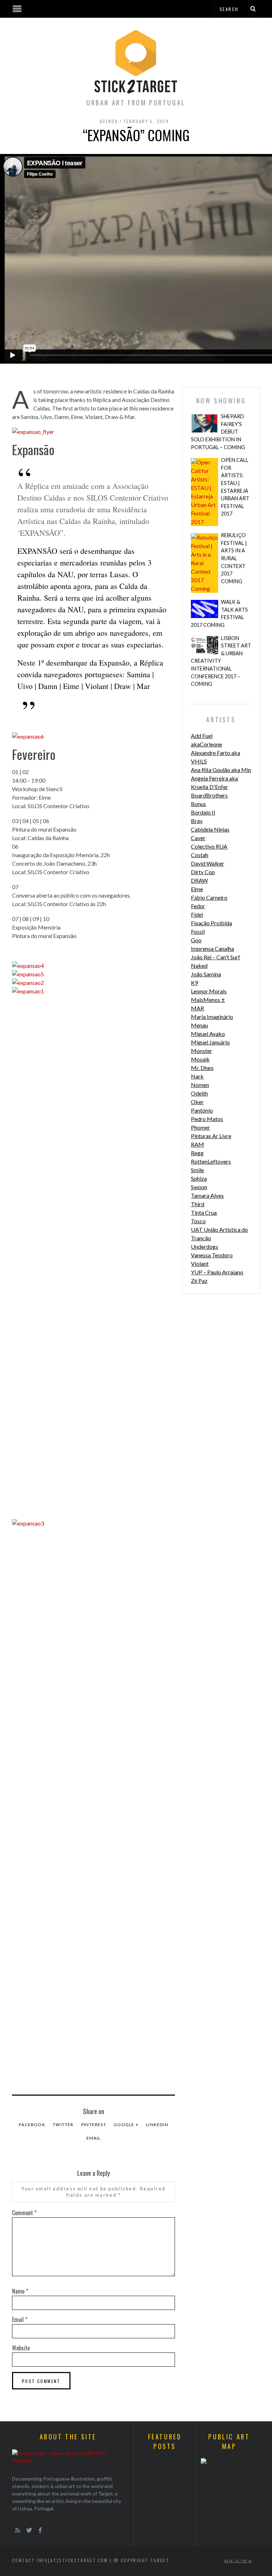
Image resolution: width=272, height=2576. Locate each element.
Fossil (198, 931)
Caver (198, 838)
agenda (109, 121)
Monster (202, 1051)
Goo (196, 940)
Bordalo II (203, 812)
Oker (197, 1102)
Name (20, 2291)
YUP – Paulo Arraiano (217, 1272)
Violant (200, 1264)
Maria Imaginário (212, 1017)
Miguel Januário (210, 1042)
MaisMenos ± (208, 1000)
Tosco (198, 1221)
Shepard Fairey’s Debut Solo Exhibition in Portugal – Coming (218, 432)
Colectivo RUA (209, 846)
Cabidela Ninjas (210, 829)
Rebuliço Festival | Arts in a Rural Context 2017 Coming (234, 558)
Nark (197, 1076)
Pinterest (94, 2125)
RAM (197, 1144)
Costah (200, 855)
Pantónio (202, 1110)
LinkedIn (157, 2125)
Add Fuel (202, 736)
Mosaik (200, 1059)
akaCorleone (206, 744)
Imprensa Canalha (212, 948)
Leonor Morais (209, 991)
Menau (199, 1025)
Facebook (32, 2125)
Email (94, 2138)
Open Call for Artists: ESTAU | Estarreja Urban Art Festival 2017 (235, 487)
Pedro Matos (207, 1119)
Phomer (200, 1127)
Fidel (197, 914)
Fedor (198, 906)
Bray (197, 821)
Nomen (200, 1085)
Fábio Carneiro (209, 897)
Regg (197, 1153)
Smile (197, 1170)
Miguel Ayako (208, 1034)
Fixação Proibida (211, 923)
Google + (126, 2125)
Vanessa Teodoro (212, 1255)
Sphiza (199, 1178)
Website (21, 2348)
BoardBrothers (209, 795)
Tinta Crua (204, 1212)
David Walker (208, 863)
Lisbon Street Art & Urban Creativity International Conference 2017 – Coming (221, 661)
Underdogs (205, 1246)
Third (198, 1204)
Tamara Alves (207, 1195)
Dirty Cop (203, 872)
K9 (194, 983)
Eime (197, 889)
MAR (197, 1008)
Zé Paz (199, 1281)
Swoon (199, 1187)
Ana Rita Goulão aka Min (221, 770)
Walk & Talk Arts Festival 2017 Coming (219, 613)
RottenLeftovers (211, 1161)
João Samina (206, 974)
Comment (24, 2213)
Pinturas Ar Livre (211, 1136)
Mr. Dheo (202, 1068)
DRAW (199, 880)
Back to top (237, 2561)
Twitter (63, 2125)
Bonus (199, 804)
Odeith (199, 1093)
